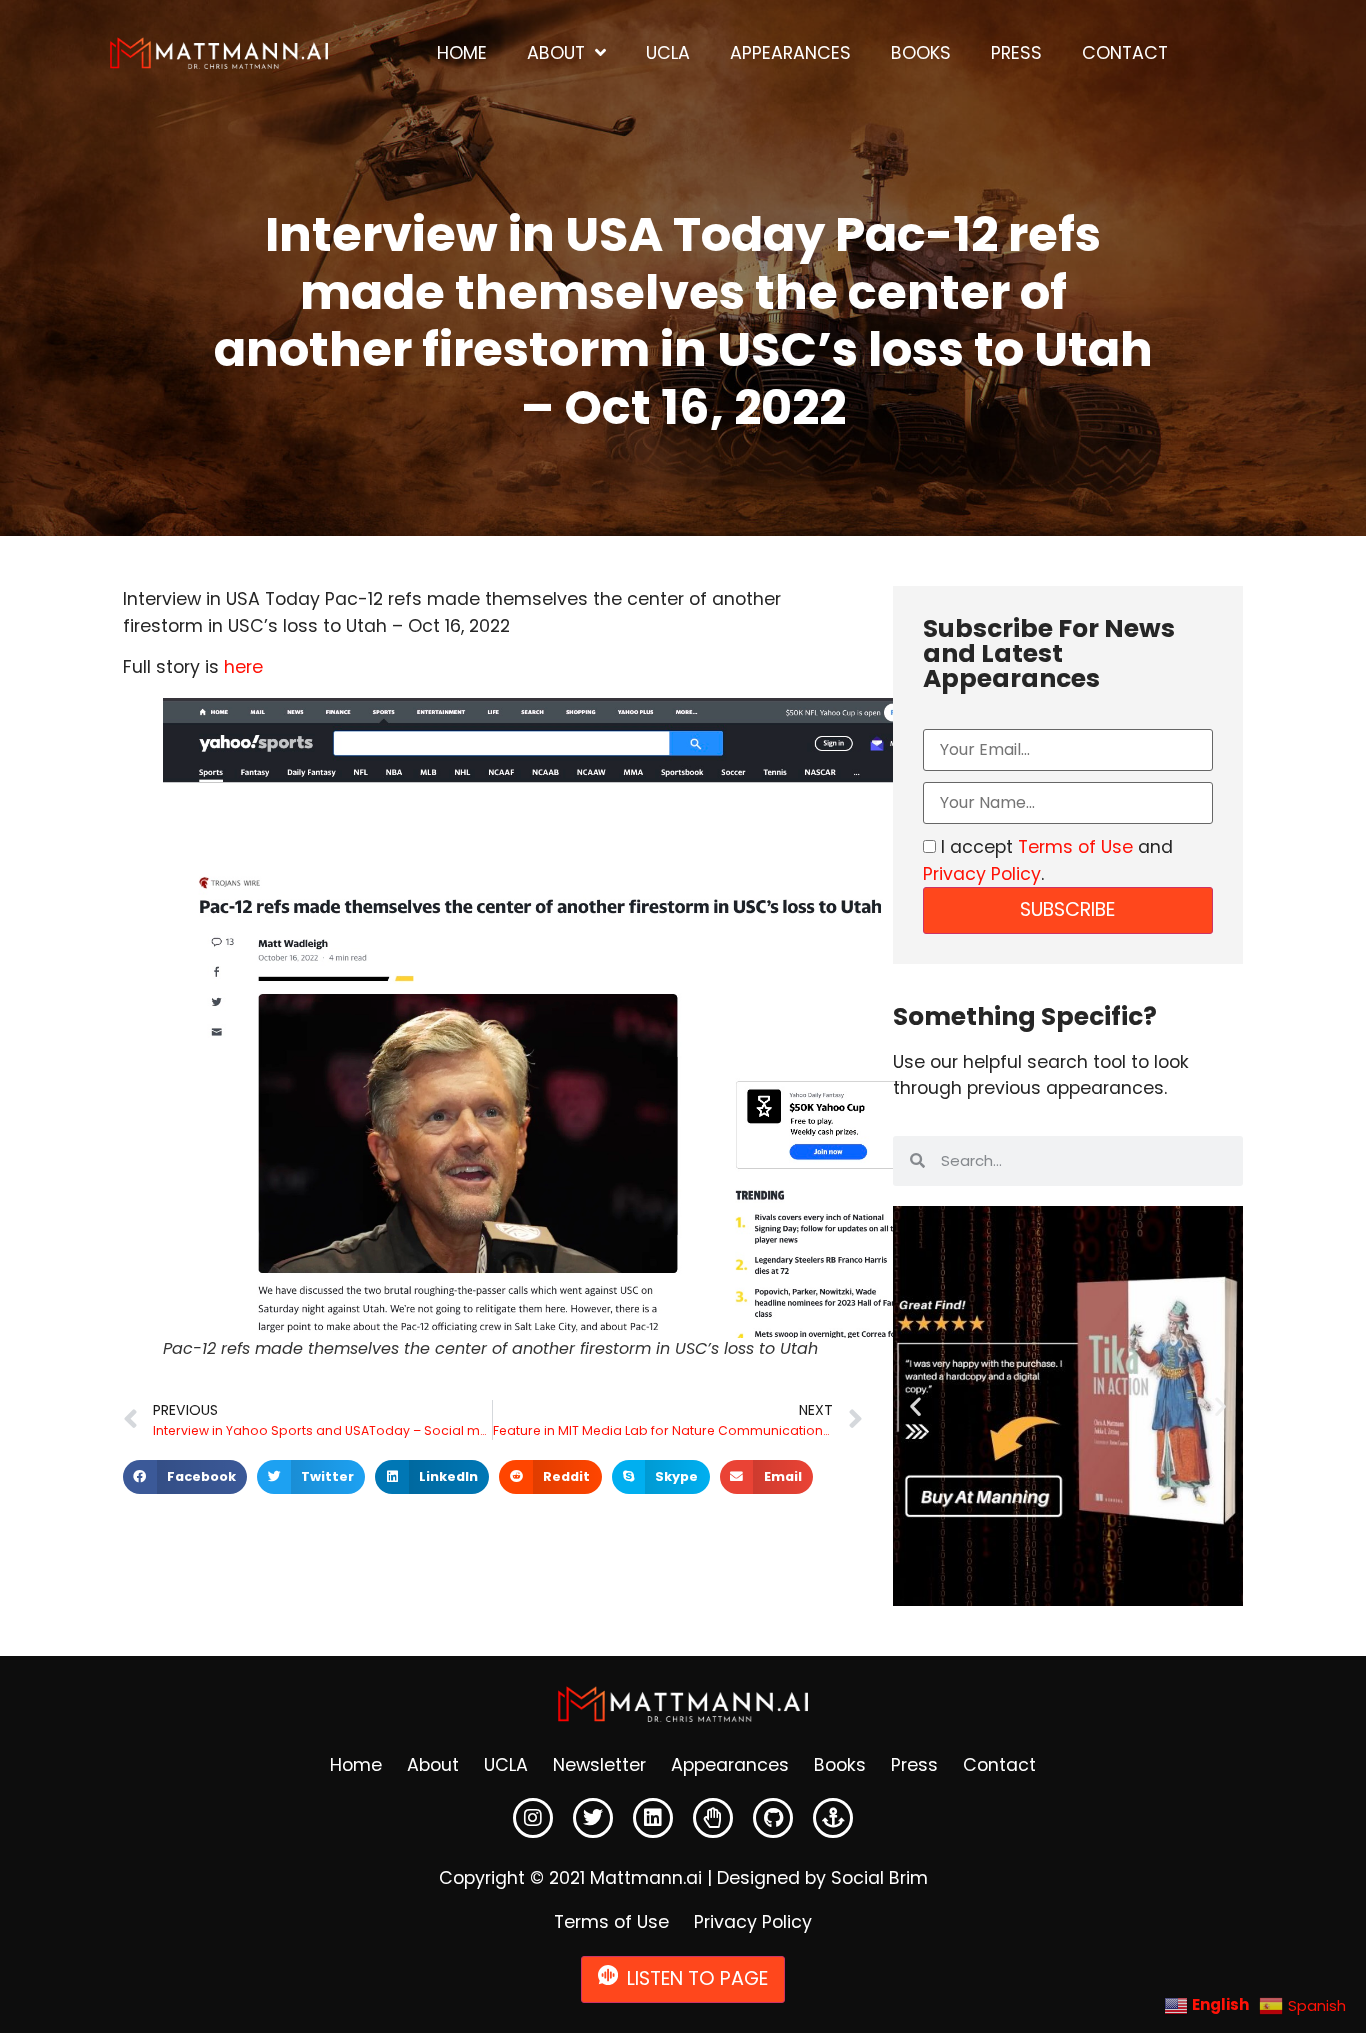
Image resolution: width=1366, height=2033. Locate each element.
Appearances (790, 53)
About (556, 53)
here (243, 667)
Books (921, 53)
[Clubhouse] (713, 1818)
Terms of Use (1075, 847)
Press (1016, 53)
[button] (185, 1477)
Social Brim (879, 1878)
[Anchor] (833, 1818)
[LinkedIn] (653, 1818)
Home (462, 53)
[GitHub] (773, 1818)
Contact (1125, 53)
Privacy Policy (982, 874)
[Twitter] (593, 1818)
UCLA (668, 53)
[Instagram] (533, 1818)
